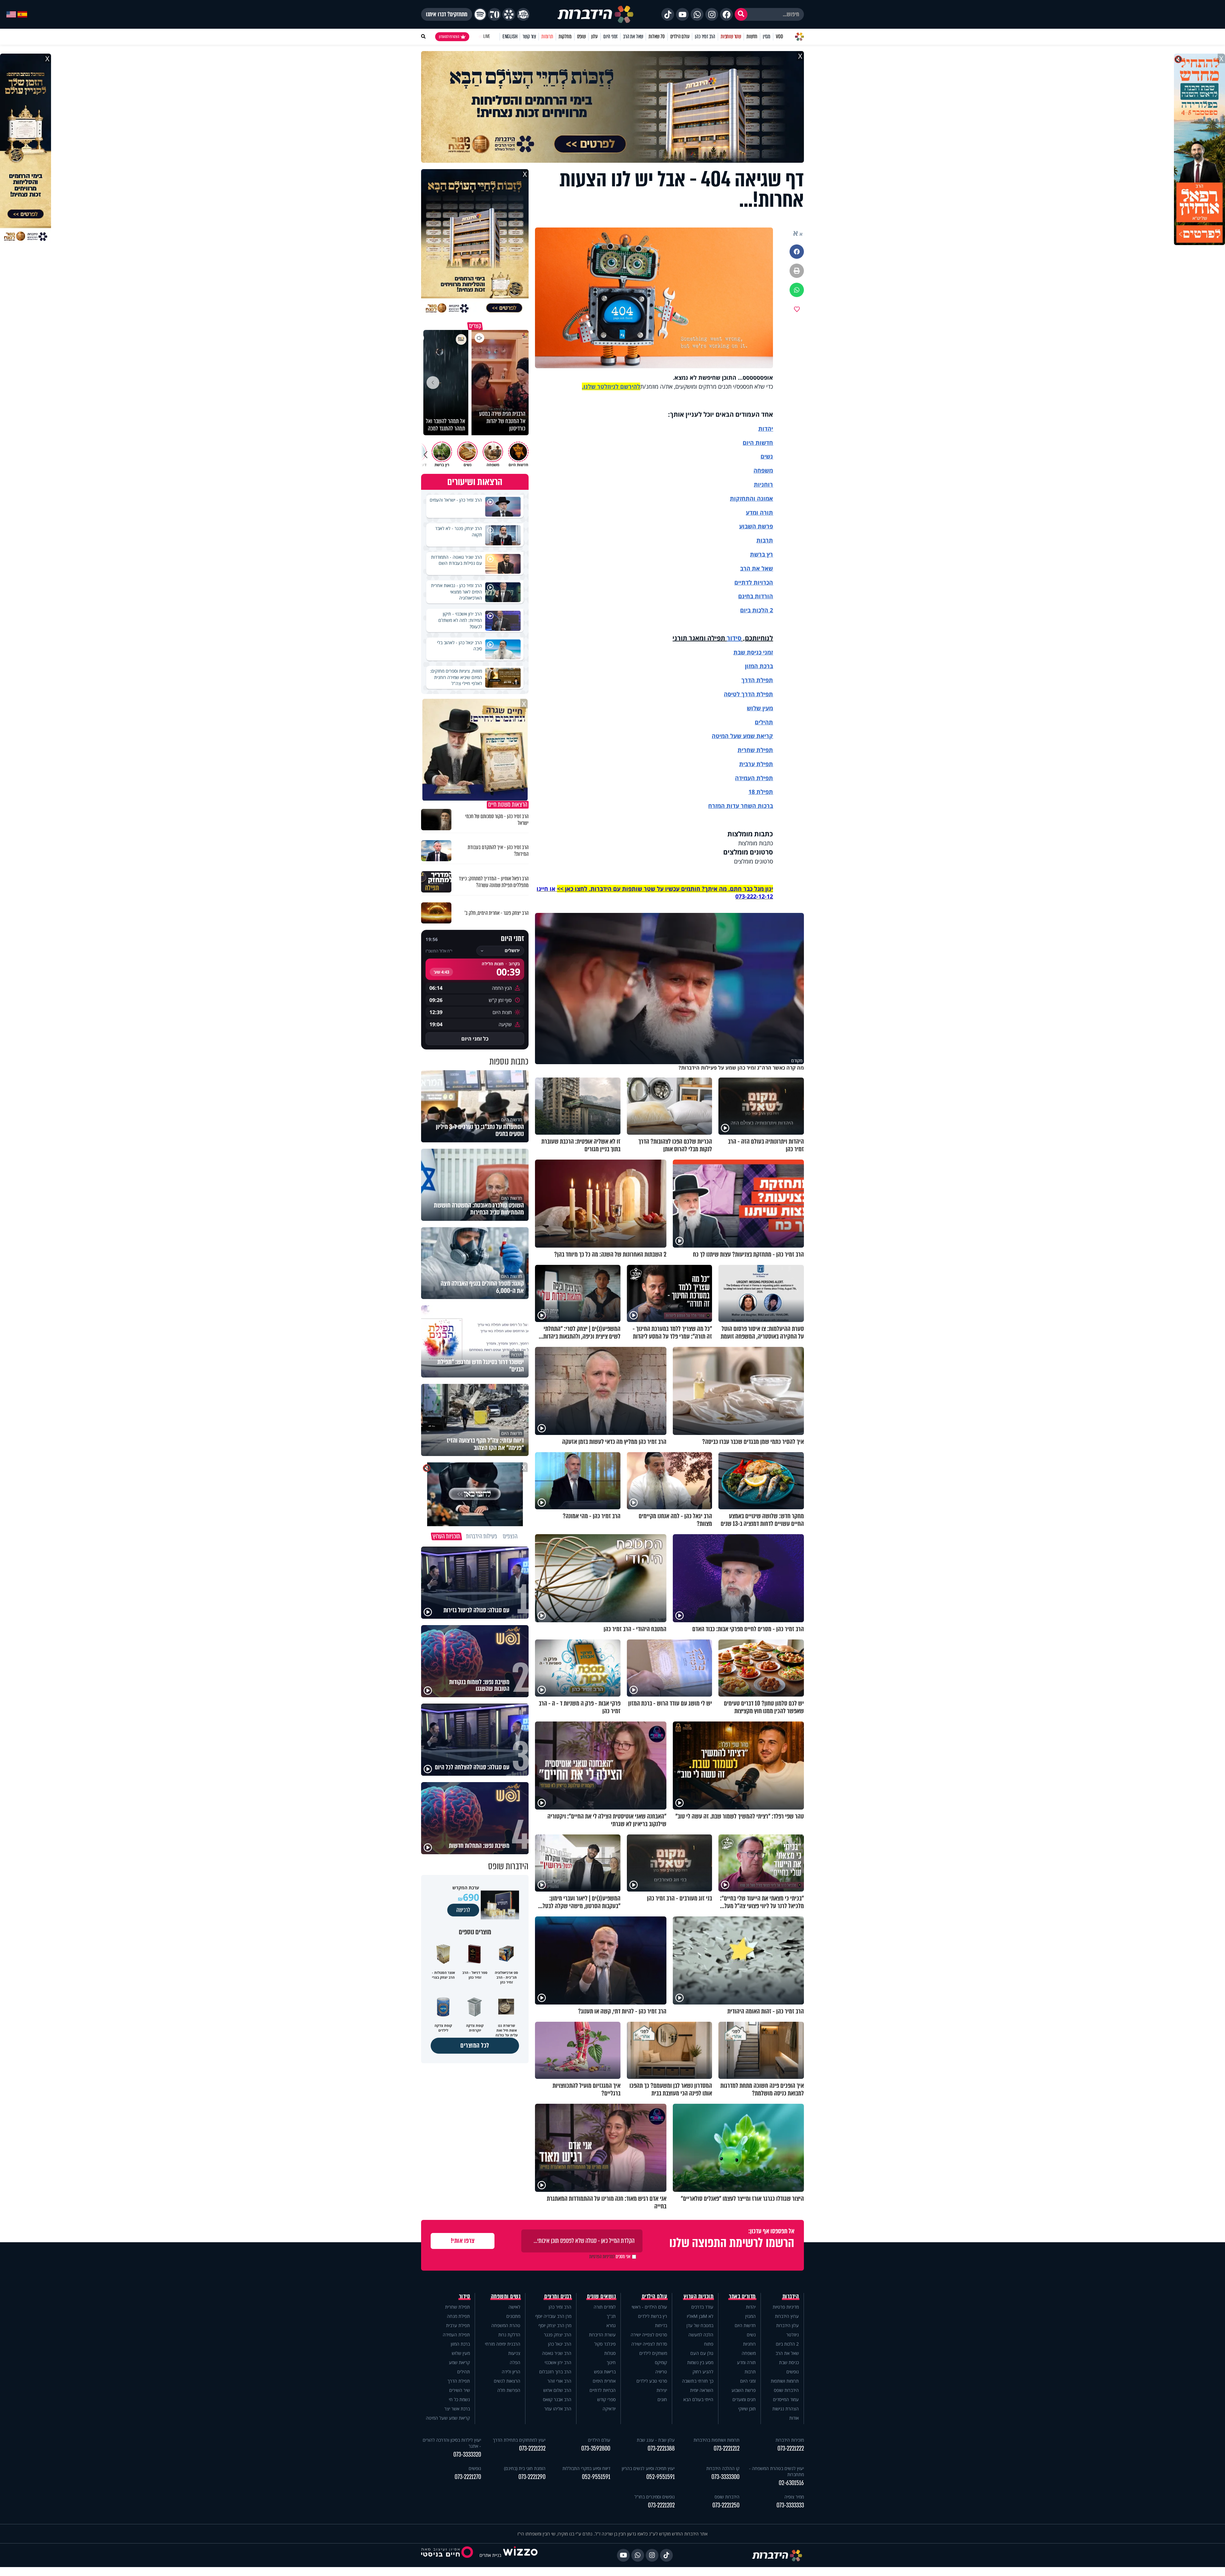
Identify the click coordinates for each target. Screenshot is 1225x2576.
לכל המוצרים (475, 2046)
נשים (767, 456)
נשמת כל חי (459, 2399)
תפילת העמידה (754, 778)
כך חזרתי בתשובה (698, 2381)
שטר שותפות (731, 37)
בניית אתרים (490, 2555)
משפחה (749, 2353)
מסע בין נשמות (700, 2362)
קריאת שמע (459, 2362)
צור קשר (529, 37)
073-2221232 (532, 2449)
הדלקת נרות (509, 2335)
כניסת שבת (747, 652)
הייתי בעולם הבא (698, 2399)
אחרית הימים (604, 2381)
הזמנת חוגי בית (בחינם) (525, 2468)
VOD (779, 37)
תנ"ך (611, 2316)
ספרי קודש (606, 2399)
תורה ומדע (759, 512)
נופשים (793, 2372)
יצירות (662, 2390)
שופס (581, 37)
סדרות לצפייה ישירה (649, 2344)
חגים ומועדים (744, 2399)
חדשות (752, 37)
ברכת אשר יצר (457, 2409)
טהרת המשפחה (506, 2325)
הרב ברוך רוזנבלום (555, 2372)
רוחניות (763, 484)
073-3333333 (790, 2505)
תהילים (464, 2372)
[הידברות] (596, 14)
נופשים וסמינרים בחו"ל (655, 2497)
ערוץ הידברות (787, 2316)
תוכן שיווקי (747, 2409)
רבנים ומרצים (558, 2296)
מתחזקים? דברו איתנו (447, 14)
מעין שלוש (760, 708)
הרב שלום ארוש (557, 2390)
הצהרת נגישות (786, 2409)
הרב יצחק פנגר (558, 2335)
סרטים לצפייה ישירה (649, 2335)
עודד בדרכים (702, 2307)
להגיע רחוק (703, 2372)
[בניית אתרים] (520, 2555)
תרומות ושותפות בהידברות (716, 2440)
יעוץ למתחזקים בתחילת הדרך (519, 2440)
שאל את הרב (633, 37)
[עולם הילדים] (523, 14)
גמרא (611, 2325)
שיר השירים (460, 2390)
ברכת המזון (460, 2344)
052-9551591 (661, 2477)
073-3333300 (725, 2477)
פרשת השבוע (756, 526)
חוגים (662, 2399)
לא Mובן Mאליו (700, 2316)
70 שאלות (657, 37)
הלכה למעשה (701, 2335)
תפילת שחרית (755, 750)
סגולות (610, 2353)
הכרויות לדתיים (754, 582)
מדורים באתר (742, 2296)
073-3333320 (467, 2455)
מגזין (767, 37)
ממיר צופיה (794, 2497)
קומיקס (661, 2362)
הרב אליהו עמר (558, 2409)
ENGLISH (510, 37)
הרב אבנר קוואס (557, 2399)
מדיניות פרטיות (786, 2307)
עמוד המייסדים (786, 2399)
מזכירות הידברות (790, 2440)
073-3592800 (596, 2449)
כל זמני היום (475, 1039)
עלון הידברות (787, 2325)
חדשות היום (745, 2325)
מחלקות (565, 37)
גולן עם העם (702, 2353)
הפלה (515, 2362)
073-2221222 (791, 2449)
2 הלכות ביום (787, 2344)
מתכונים (513, 2316)
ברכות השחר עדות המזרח (741, 806)
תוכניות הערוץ (699, 2296)
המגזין (750, 2316)
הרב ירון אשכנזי (558, 2362)
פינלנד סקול (605, 2344)
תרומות (547, 37)
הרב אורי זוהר (559, 2381)
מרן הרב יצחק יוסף (555, 2325)
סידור (734, 638)
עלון (594, 37)
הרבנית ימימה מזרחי (503, 2344)
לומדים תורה (605, 2307)
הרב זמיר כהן (705, 37)
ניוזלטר (793, 2335)
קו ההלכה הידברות (723, 2468)
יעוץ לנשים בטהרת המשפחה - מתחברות (776, 2471)
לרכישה (463, 1910)
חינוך (611, 2362)
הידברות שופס (786, 2390)
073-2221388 (661, 2449)
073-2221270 (468, 2477)
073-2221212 (727, 2449)
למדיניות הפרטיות (602, 2257)
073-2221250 (726, 2505)
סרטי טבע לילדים (652, 2381)
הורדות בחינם (756, 596)
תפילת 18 (761, 792)
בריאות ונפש (605, 2372)
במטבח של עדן (700, 2325)
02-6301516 (791, 2483)
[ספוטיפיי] (480, 14)
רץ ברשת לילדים (653, 2316)
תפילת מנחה (458, 2316)
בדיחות (661, 2325)
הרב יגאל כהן (560, 2344)
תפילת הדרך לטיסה (748, 694)
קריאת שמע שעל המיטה (742, 736)
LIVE (487, 37)
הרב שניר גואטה (557, 2353)
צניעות (514, 2353)
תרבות (765, 540)
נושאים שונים (601, 2296)
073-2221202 (661, 2505)
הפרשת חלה (509, 2390)
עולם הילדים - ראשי (649, 2307)
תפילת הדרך (459, 2381)
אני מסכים (610, 2257)
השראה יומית (702, 2390)
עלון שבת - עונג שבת (656, 2440)
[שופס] (509, 14)
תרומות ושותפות (785, 2381)
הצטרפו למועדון (449, 37)
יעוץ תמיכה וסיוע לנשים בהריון (648, 2468)
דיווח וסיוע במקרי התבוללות (586, 2468)
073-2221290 (532, 2477)
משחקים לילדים (653, 2353)
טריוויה (661, 2372)
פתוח (709, 2344)
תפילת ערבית (756, 764)
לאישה (514, 2307)
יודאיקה (609, 2409)
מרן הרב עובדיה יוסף (553, 2316)
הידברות (791, 2296)
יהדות (766, 429)
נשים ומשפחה (506, 2296)
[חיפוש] (741, 14)
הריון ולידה (511, 2372)
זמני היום (610, 37)
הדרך (749, 680)
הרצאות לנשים (507, 2381)
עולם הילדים (680, 37)
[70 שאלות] (494, 14)
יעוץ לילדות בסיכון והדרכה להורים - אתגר (452, 2443)
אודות (794, 2418)
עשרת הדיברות (602, 2335)
